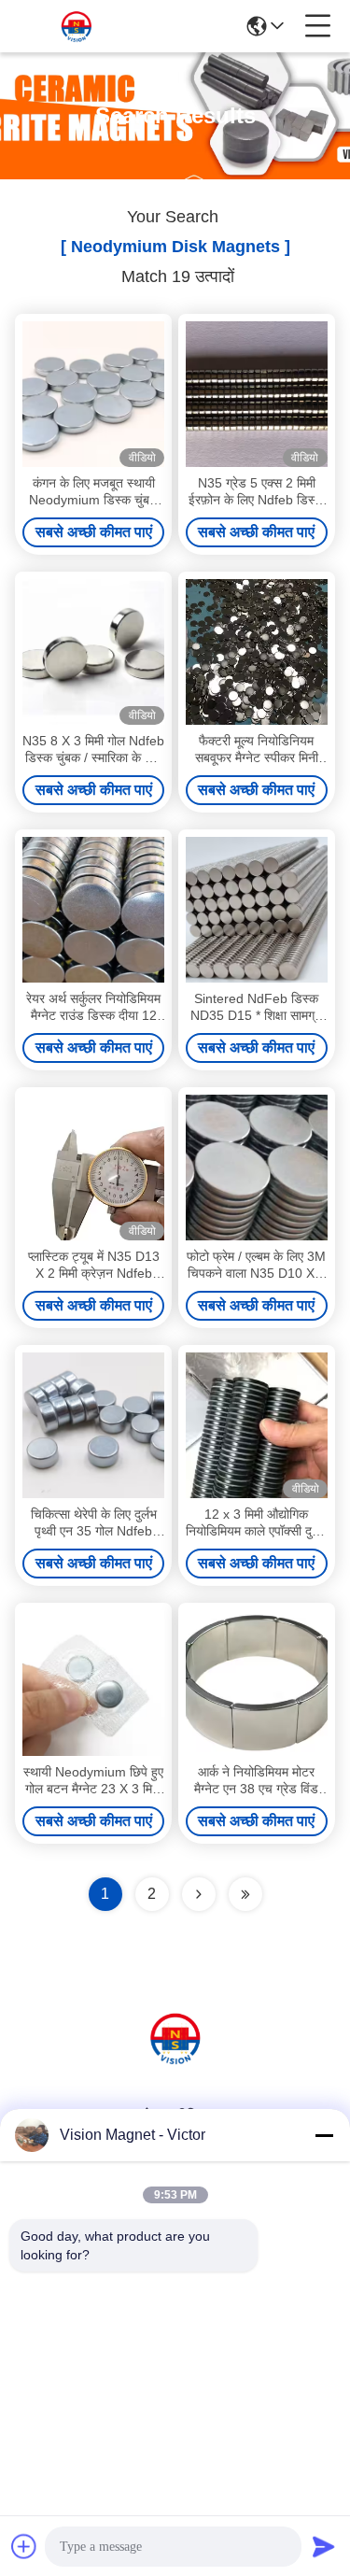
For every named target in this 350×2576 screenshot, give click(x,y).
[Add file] (24, 2546)
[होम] (175, 2061)
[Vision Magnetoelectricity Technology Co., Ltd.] (77, 26)
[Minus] (324, 2135)
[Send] (324, 2546)
